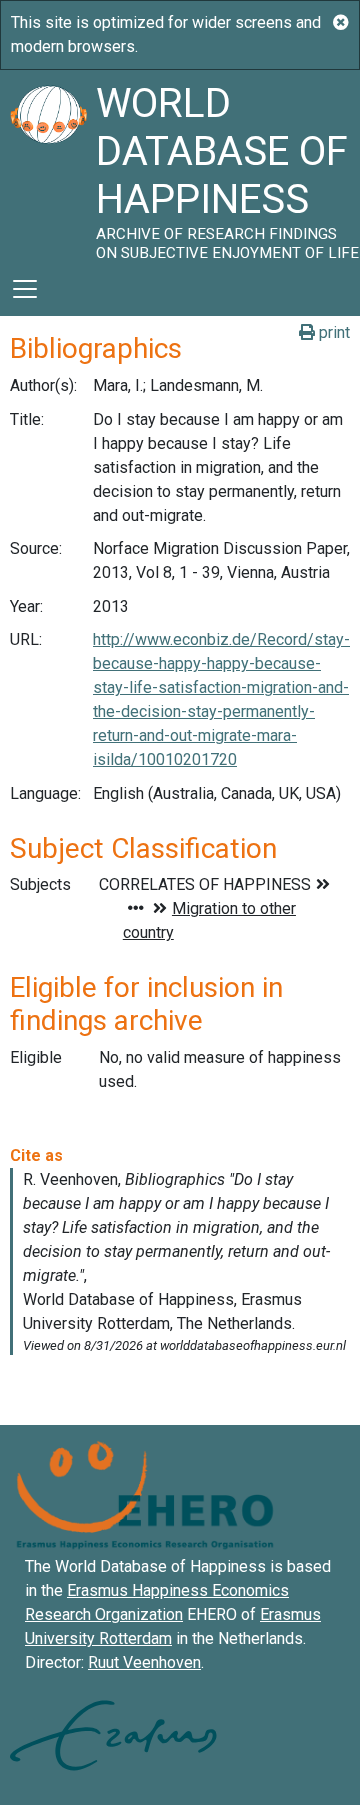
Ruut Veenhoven (144, 1662)
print (332, 332)
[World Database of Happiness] (48, 166)
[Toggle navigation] (25, 289)
